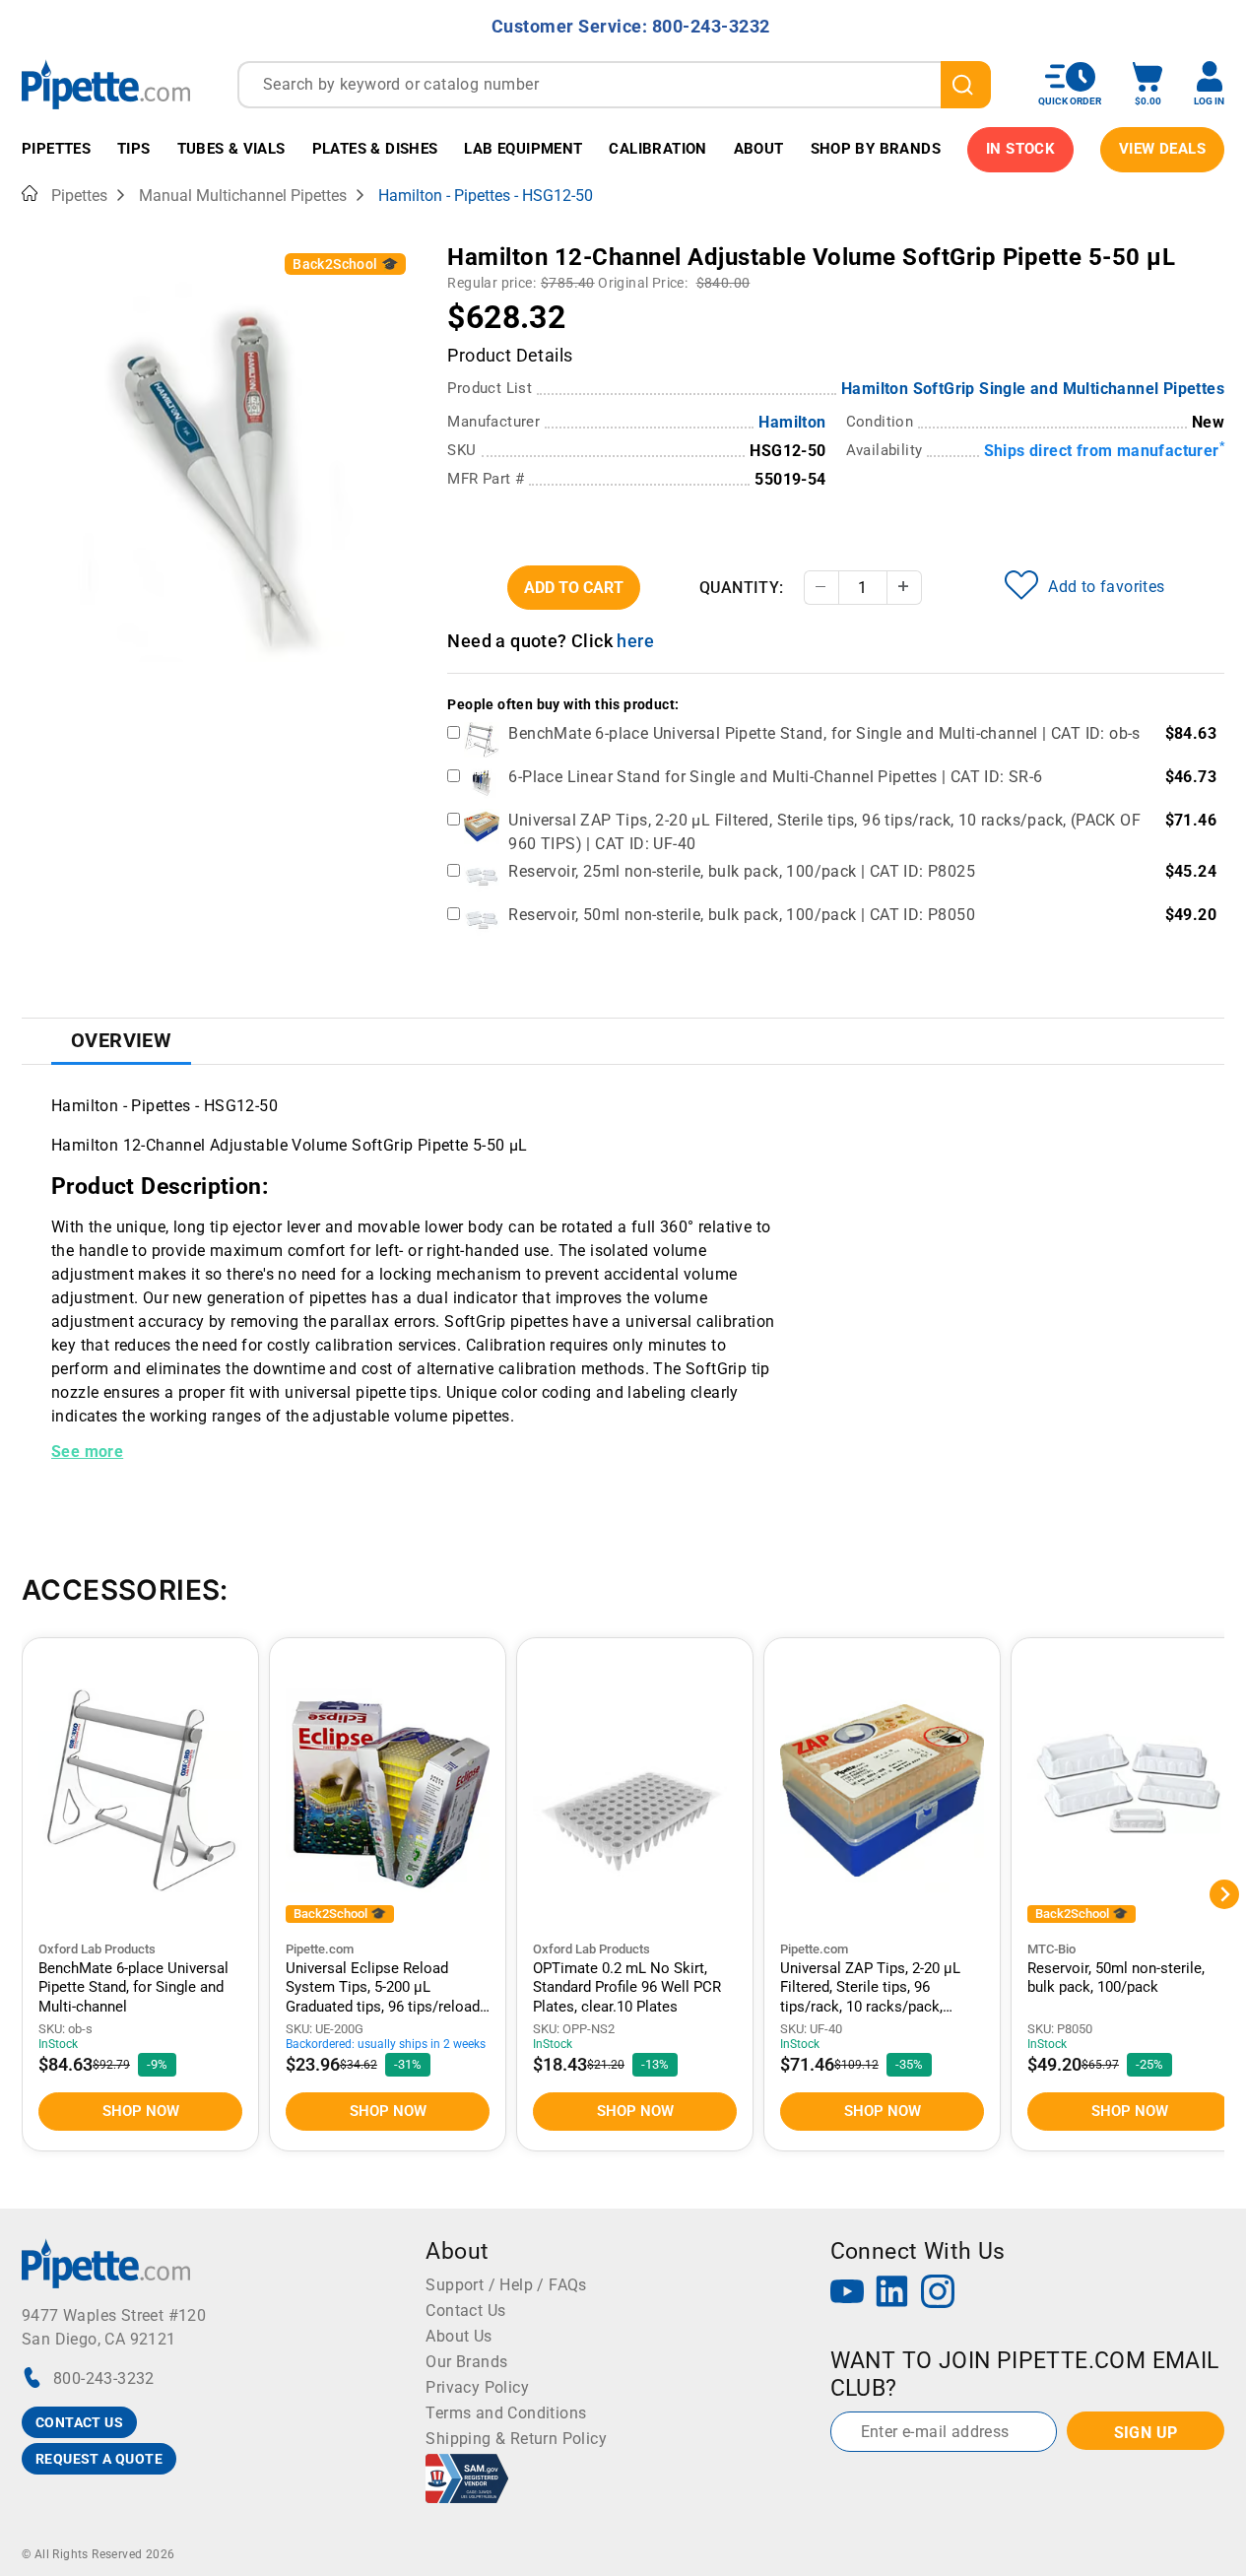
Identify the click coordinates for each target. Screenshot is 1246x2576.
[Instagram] (938, 2294)
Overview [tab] (121, 1040)
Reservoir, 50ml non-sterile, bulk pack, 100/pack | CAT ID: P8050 (742, 915)
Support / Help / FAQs (506, 2285)
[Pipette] (106, 84)
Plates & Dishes (375, 149)
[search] (966, 85)
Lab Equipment (523, 149)
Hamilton (792, 422)
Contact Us (465, 2311)
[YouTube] (847, 2294)
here (635, 641)
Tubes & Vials (231, 149)
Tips (134, 149)
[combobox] (614, 85)
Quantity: (742, 588)
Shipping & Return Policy (516, 2439)
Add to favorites (1106, 587)
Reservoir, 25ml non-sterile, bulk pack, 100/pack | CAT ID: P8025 (742, 871)
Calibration (657, 149)
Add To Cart (574, 588)
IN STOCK (1020, 149)
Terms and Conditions (506, 2413)
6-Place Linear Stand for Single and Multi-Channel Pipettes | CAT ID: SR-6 (775, 777)
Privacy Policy (477, 2387)
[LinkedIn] (892, 2294)
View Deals (1162, 149)
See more (87, 1452)
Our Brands (466, 2362)
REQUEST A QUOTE (99, 2459)
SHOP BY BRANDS (876, 149)
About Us (459, 2336)
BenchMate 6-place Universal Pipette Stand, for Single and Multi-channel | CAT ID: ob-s (824, 733)
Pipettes (56, 149)
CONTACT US (79, 2422)
